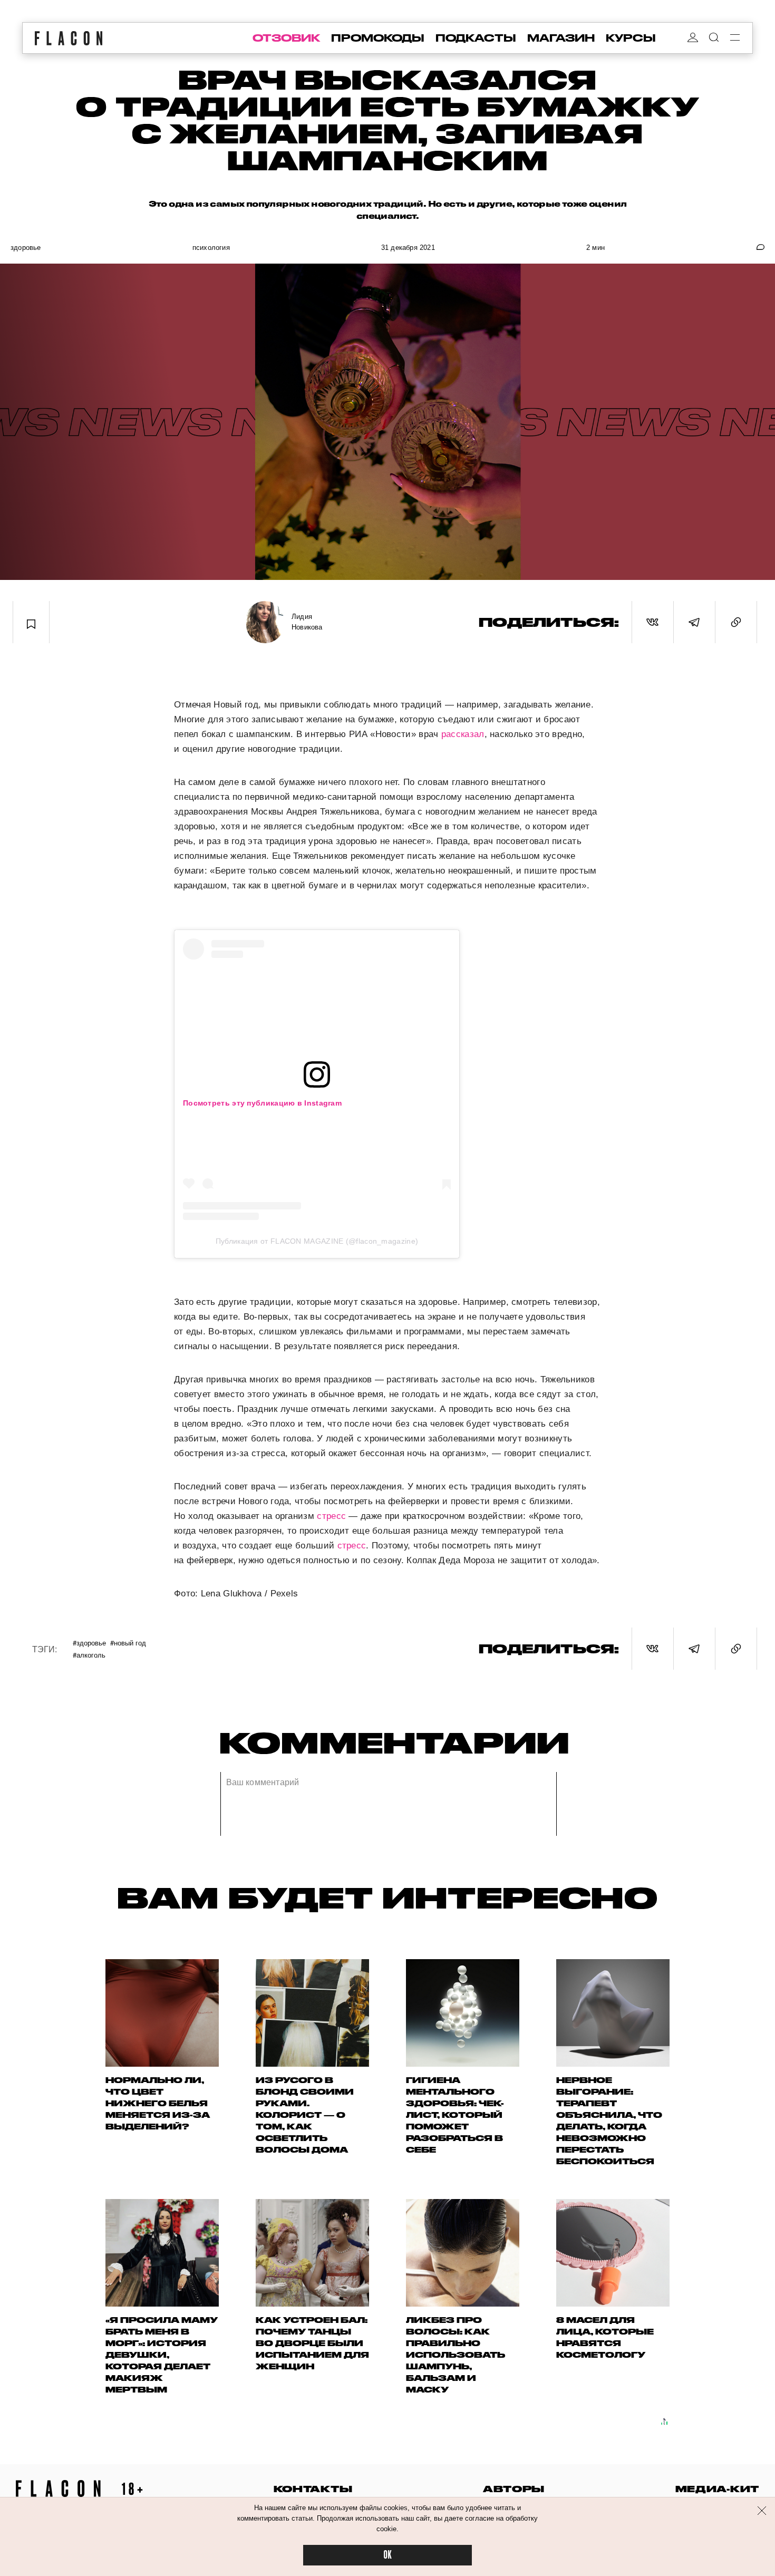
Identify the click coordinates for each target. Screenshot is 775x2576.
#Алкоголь (89, 1655)
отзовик (286, 38)
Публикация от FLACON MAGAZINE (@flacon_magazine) (317, 1241)
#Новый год (128, 1643)
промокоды (378, 38)
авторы (514, 2489)
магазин (561, 38)
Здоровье (26, 248)
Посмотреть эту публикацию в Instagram (262, 1103)
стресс (331, 1516)
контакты (313, 2489)
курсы (631, 38)
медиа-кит (717, 2489)
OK (387, 2555)
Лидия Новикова (307, 622)
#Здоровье (89, 1643)
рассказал (463, 734)
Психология (211, 248)
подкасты (476, 38)
